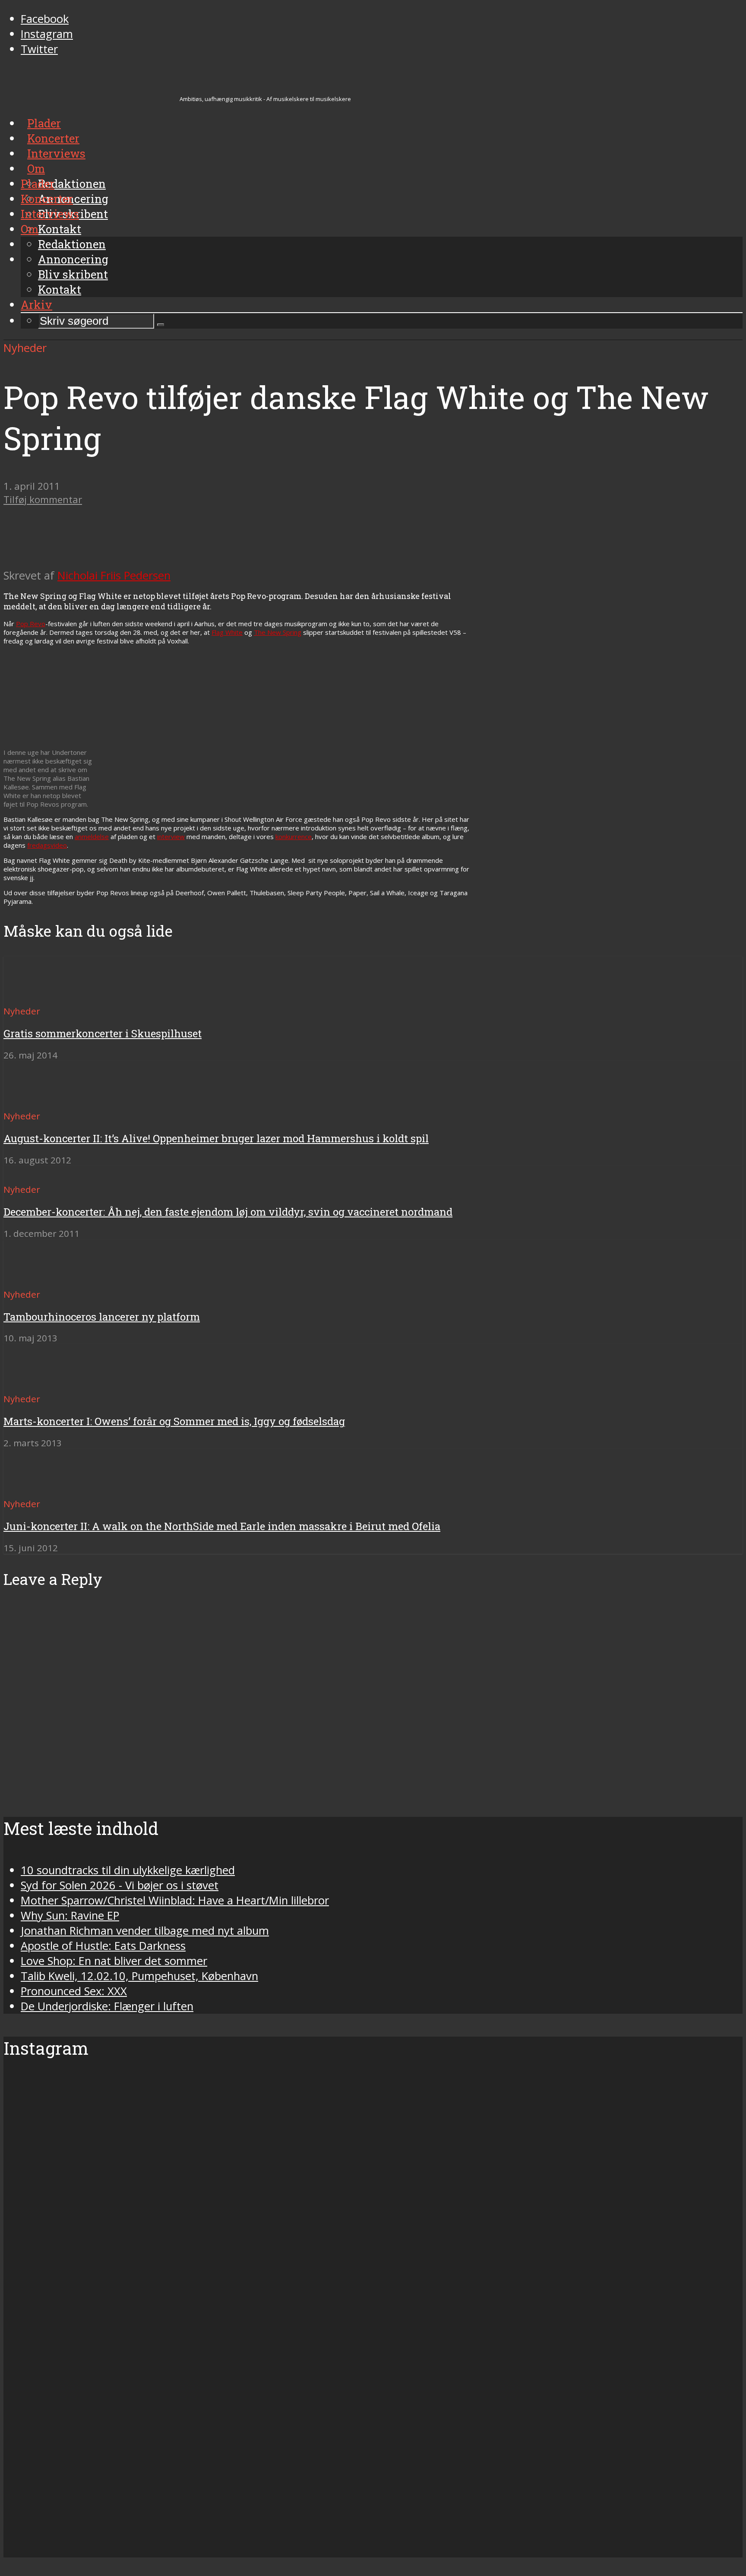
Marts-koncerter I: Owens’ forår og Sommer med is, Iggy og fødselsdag (174, 1421)
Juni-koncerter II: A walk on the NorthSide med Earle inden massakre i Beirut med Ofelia (222, 1526)
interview (171, 836)
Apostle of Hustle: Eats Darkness (103, 1946)
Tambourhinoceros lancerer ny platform (102, 1317)
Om (30, 229)
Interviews (50, 214)
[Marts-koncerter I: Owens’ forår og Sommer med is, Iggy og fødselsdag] (35, 1383)
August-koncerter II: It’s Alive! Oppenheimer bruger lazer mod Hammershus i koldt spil (216, 1138)
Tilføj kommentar (43, 499)
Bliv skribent (73, 274)
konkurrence (294, 836)
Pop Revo (31, 624)
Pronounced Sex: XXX (74, 1991)
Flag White (227, 632)
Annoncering (73, 259)
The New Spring (278, 632)
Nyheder (25, 348)
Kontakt (60, 289)
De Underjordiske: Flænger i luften (107, 2006)
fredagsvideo (47, 845)
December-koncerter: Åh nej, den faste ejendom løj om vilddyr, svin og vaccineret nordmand (228, 1212)
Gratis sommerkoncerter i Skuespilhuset (103, 1033)
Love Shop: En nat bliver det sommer (114, 1961)
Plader (38, 184)
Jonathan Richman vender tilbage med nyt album (145, 1931)
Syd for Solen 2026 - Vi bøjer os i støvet (120, 1885)
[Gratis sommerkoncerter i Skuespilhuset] (35, 995)
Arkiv (36, 304)
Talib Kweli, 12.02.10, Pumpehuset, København (139, 1976)
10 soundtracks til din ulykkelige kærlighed (128, 1870)
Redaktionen (72, 244)
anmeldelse (92, 836)
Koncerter (47, 199)
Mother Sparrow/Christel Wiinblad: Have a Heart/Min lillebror (175, 1900)
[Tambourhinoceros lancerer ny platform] (35, 1278)
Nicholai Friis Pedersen (114, 575)
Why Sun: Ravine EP (70, 1915)
